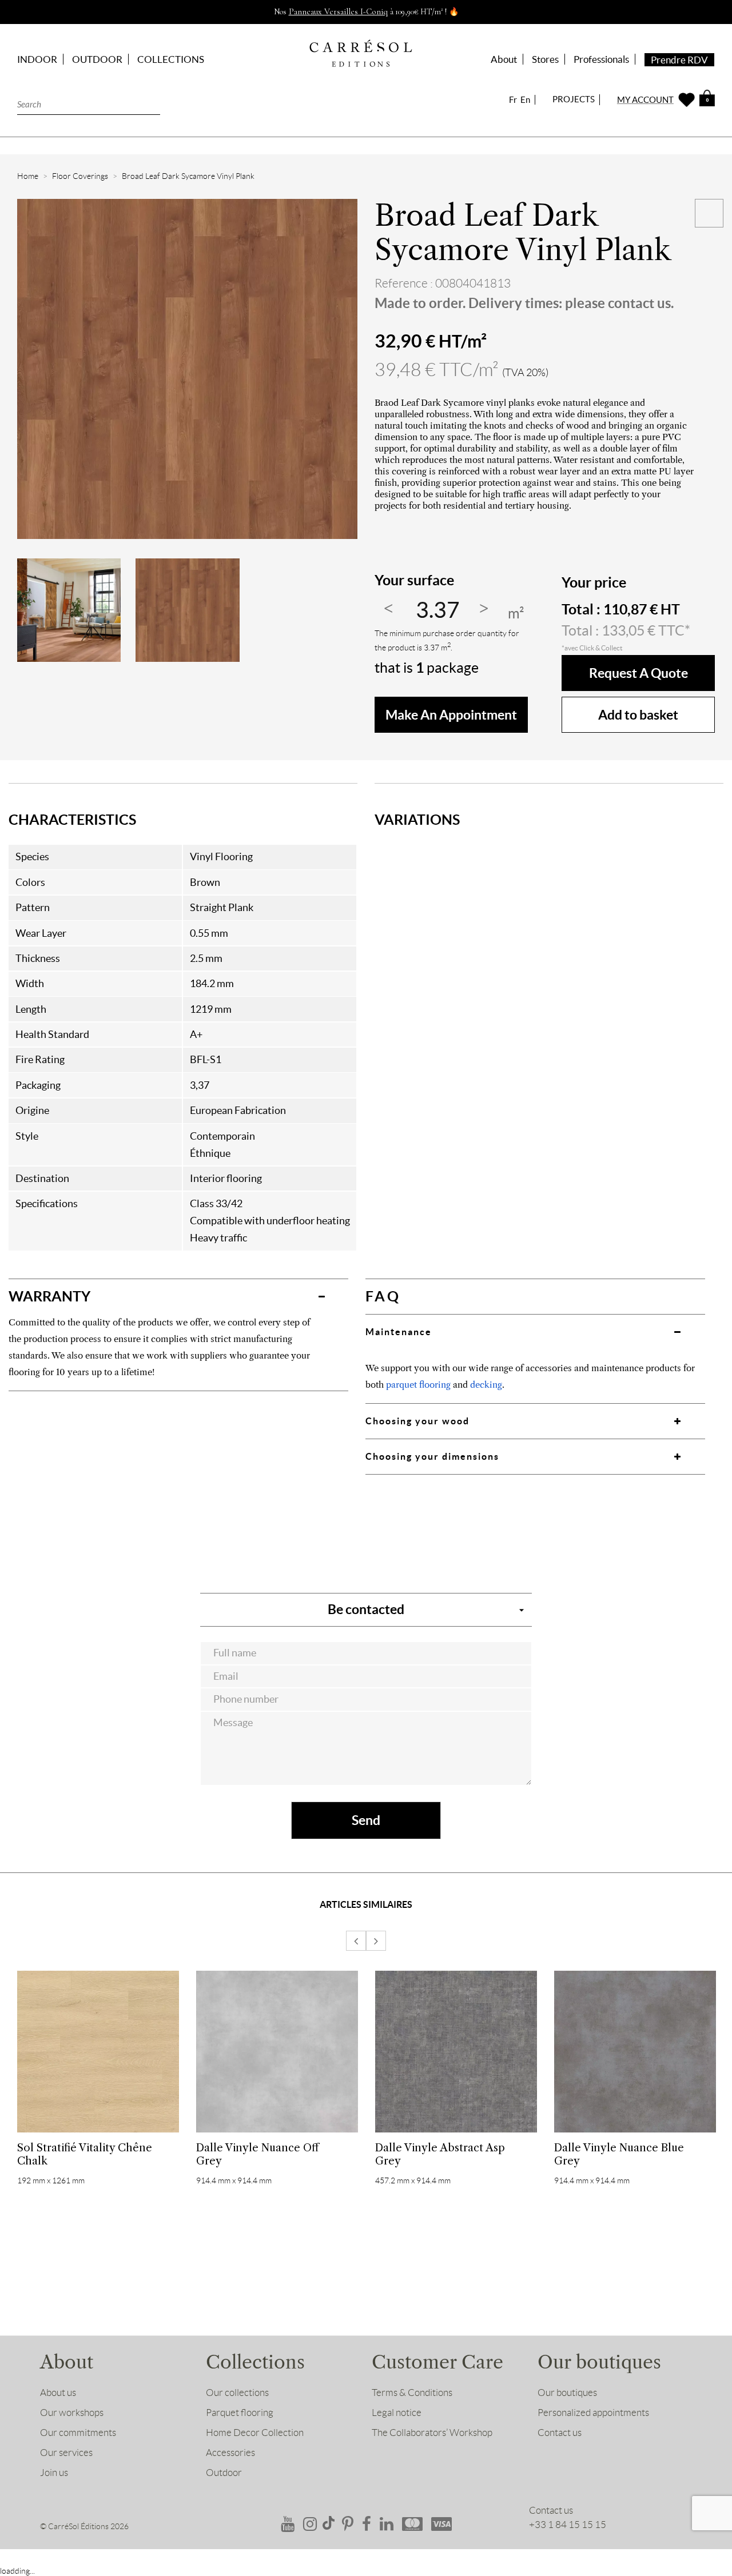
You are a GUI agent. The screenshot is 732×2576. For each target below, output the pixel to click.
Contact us (560, 2433)
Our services (66, 2453)
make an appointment (451, 715)
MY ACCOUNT (645, 100)
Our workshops (72, 2413)
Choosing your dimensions (432, 1456)
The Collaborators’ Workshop (432, 2433)
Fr (513, 100)
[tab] (178, 1296)
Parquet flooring (240, 2413)
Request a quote (638, 673)
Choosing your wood (417, 1421)
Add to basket (638, 715)
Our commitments (78, 2433)
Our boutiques (567, 2393)
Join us (54, 2473)
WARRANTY (49, 1296)
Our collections (237, 2393)
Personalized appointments (593, 2413)
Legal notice (397, 2413)
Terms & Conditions (412, 2393)
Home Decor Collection (255, 2433)
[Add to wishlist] (709, 213)
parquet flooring (418, 1385)
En (525, 100)
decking (486, 1385)
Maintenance (399, 1332)
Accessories (230, 2453)
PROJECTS (574, 99)
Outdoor (224, 2473)
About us (58, 2393)
